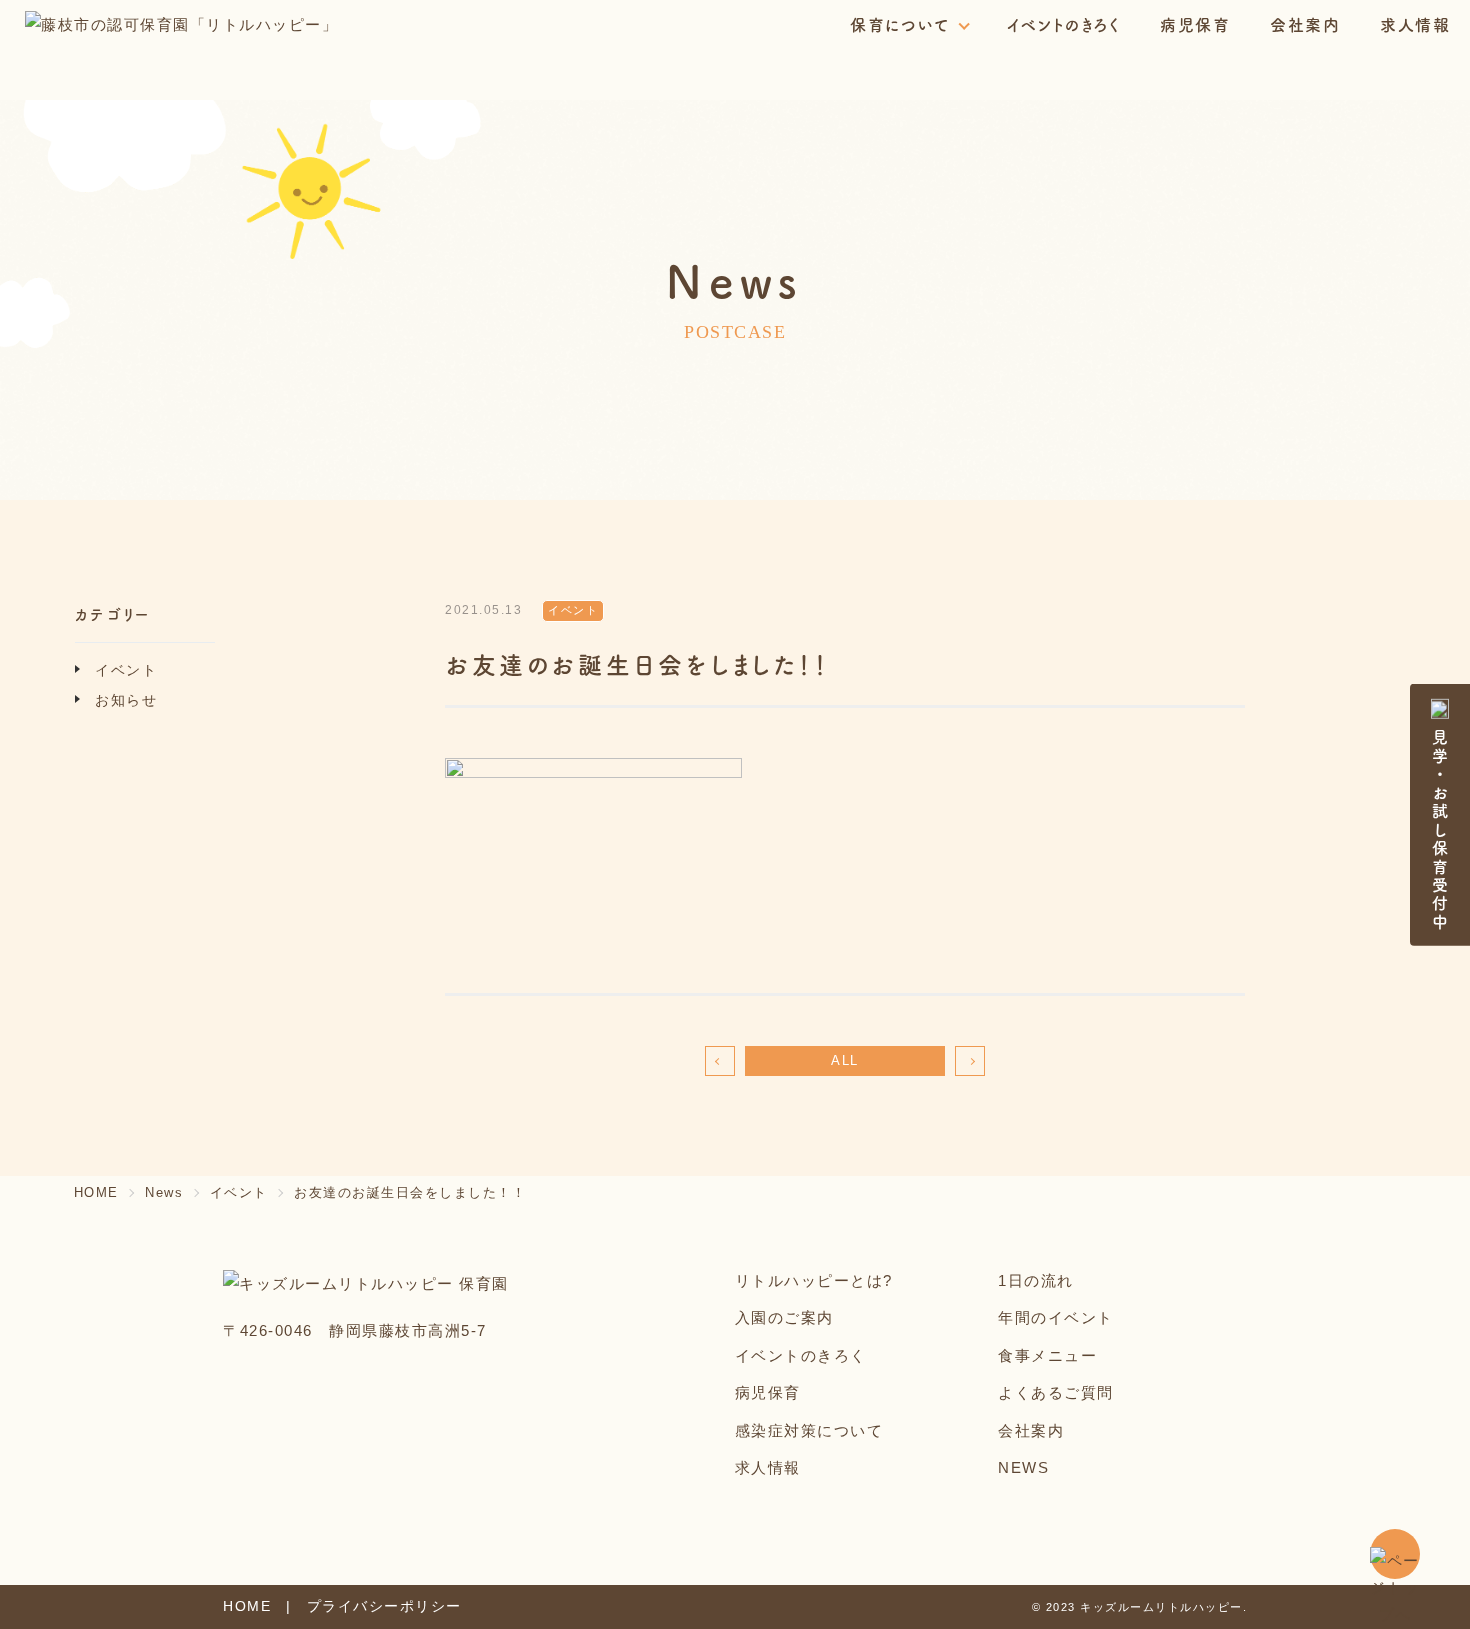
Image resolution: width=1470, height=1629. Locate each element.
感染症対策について (809, 1430)
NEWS (1023, 1467)
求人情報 (1415, 24)
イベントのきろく (1063, 24)
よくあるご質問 (1056, 1392)
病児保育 (1195, 24)
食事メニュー (1047, 1355)
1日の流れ (1036, 1280)
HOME (96, 1192)
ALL (845, 1060)
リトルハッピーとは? (814, 1280)
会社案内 (1305, 24)
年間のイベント (1056, 1317)
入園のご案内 (784, 1317)
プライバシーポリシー (384, 1606)
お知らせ (126, 700)
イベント (126, 670)
